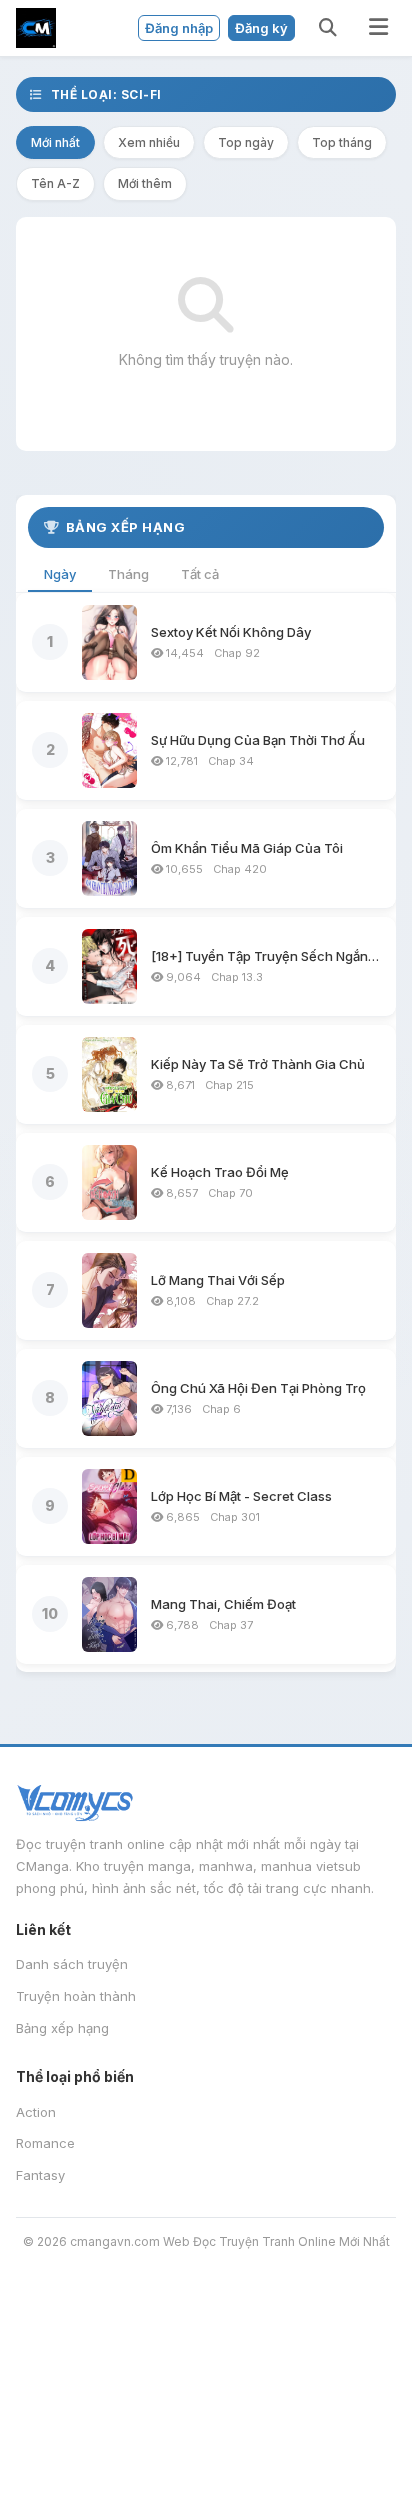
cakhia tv (197, 2390)
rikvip (103, 2492)
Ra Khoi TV (338, 2364)
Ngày (60, 574)
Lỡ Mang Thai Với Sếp (218, 1280)
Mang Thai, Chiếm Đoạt (223, 1604)
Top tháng (342, 142)
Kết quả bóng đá (190, 2467)
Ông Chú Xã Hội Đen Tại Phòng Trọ (258, 1388)
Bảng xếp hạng (62, 2028)
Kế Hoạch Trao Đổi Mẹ (220, 1172)
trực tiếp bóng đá (65, 2416)
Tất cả (200, 574)
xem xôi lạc (43, 2339)
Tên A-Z (55, 183)
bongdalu (35, 2313)
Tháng (128, 574)
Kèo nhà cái (44, 2288)
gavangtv (306, 2416)
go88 (58, 2492)
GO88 (280, 2467)
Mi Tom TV (248, 2364)
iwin (134, 2313)
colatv (84, 2390)
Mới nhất (55, 142)
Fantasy (40, 2175)
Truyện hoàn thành (76, 1996)
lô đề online (300, 2441)
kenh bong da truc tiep (180, 2288)
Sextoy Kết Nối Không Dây (231, 632)
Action (36, 2112)
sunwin (27, 2467)
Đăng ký (261, 28)
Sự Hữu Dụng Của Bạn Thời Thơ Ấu (258, 740)
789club (90, 2467)
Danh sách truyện (72, 1964)
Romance (45, 2143)
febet (95, 2313)
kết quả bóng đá (191, 2492)
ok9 (168, 2313)
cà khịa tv (346, 2390)
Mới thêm (145, 183)
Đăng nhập (179, 28)
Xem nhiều (149, 142)
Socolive (32, 2364)
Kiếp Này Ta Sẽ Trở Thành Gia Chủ (258, 1064)
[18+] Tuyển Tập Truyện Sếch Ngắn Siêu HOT (265, 956)
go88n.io (221, 2313)
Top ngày (246, 142)
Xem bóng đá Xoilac (335, 2313)
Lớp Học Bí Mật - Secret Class (241, 1496)
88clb (171, 2441)
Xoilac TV (294, 2492)
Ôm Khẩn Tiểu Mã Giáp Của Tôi (247, 848)
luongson (109, 2441)
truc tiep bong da (337, 2288)
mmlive (224, 2441)
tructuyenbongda (135, 2364)
